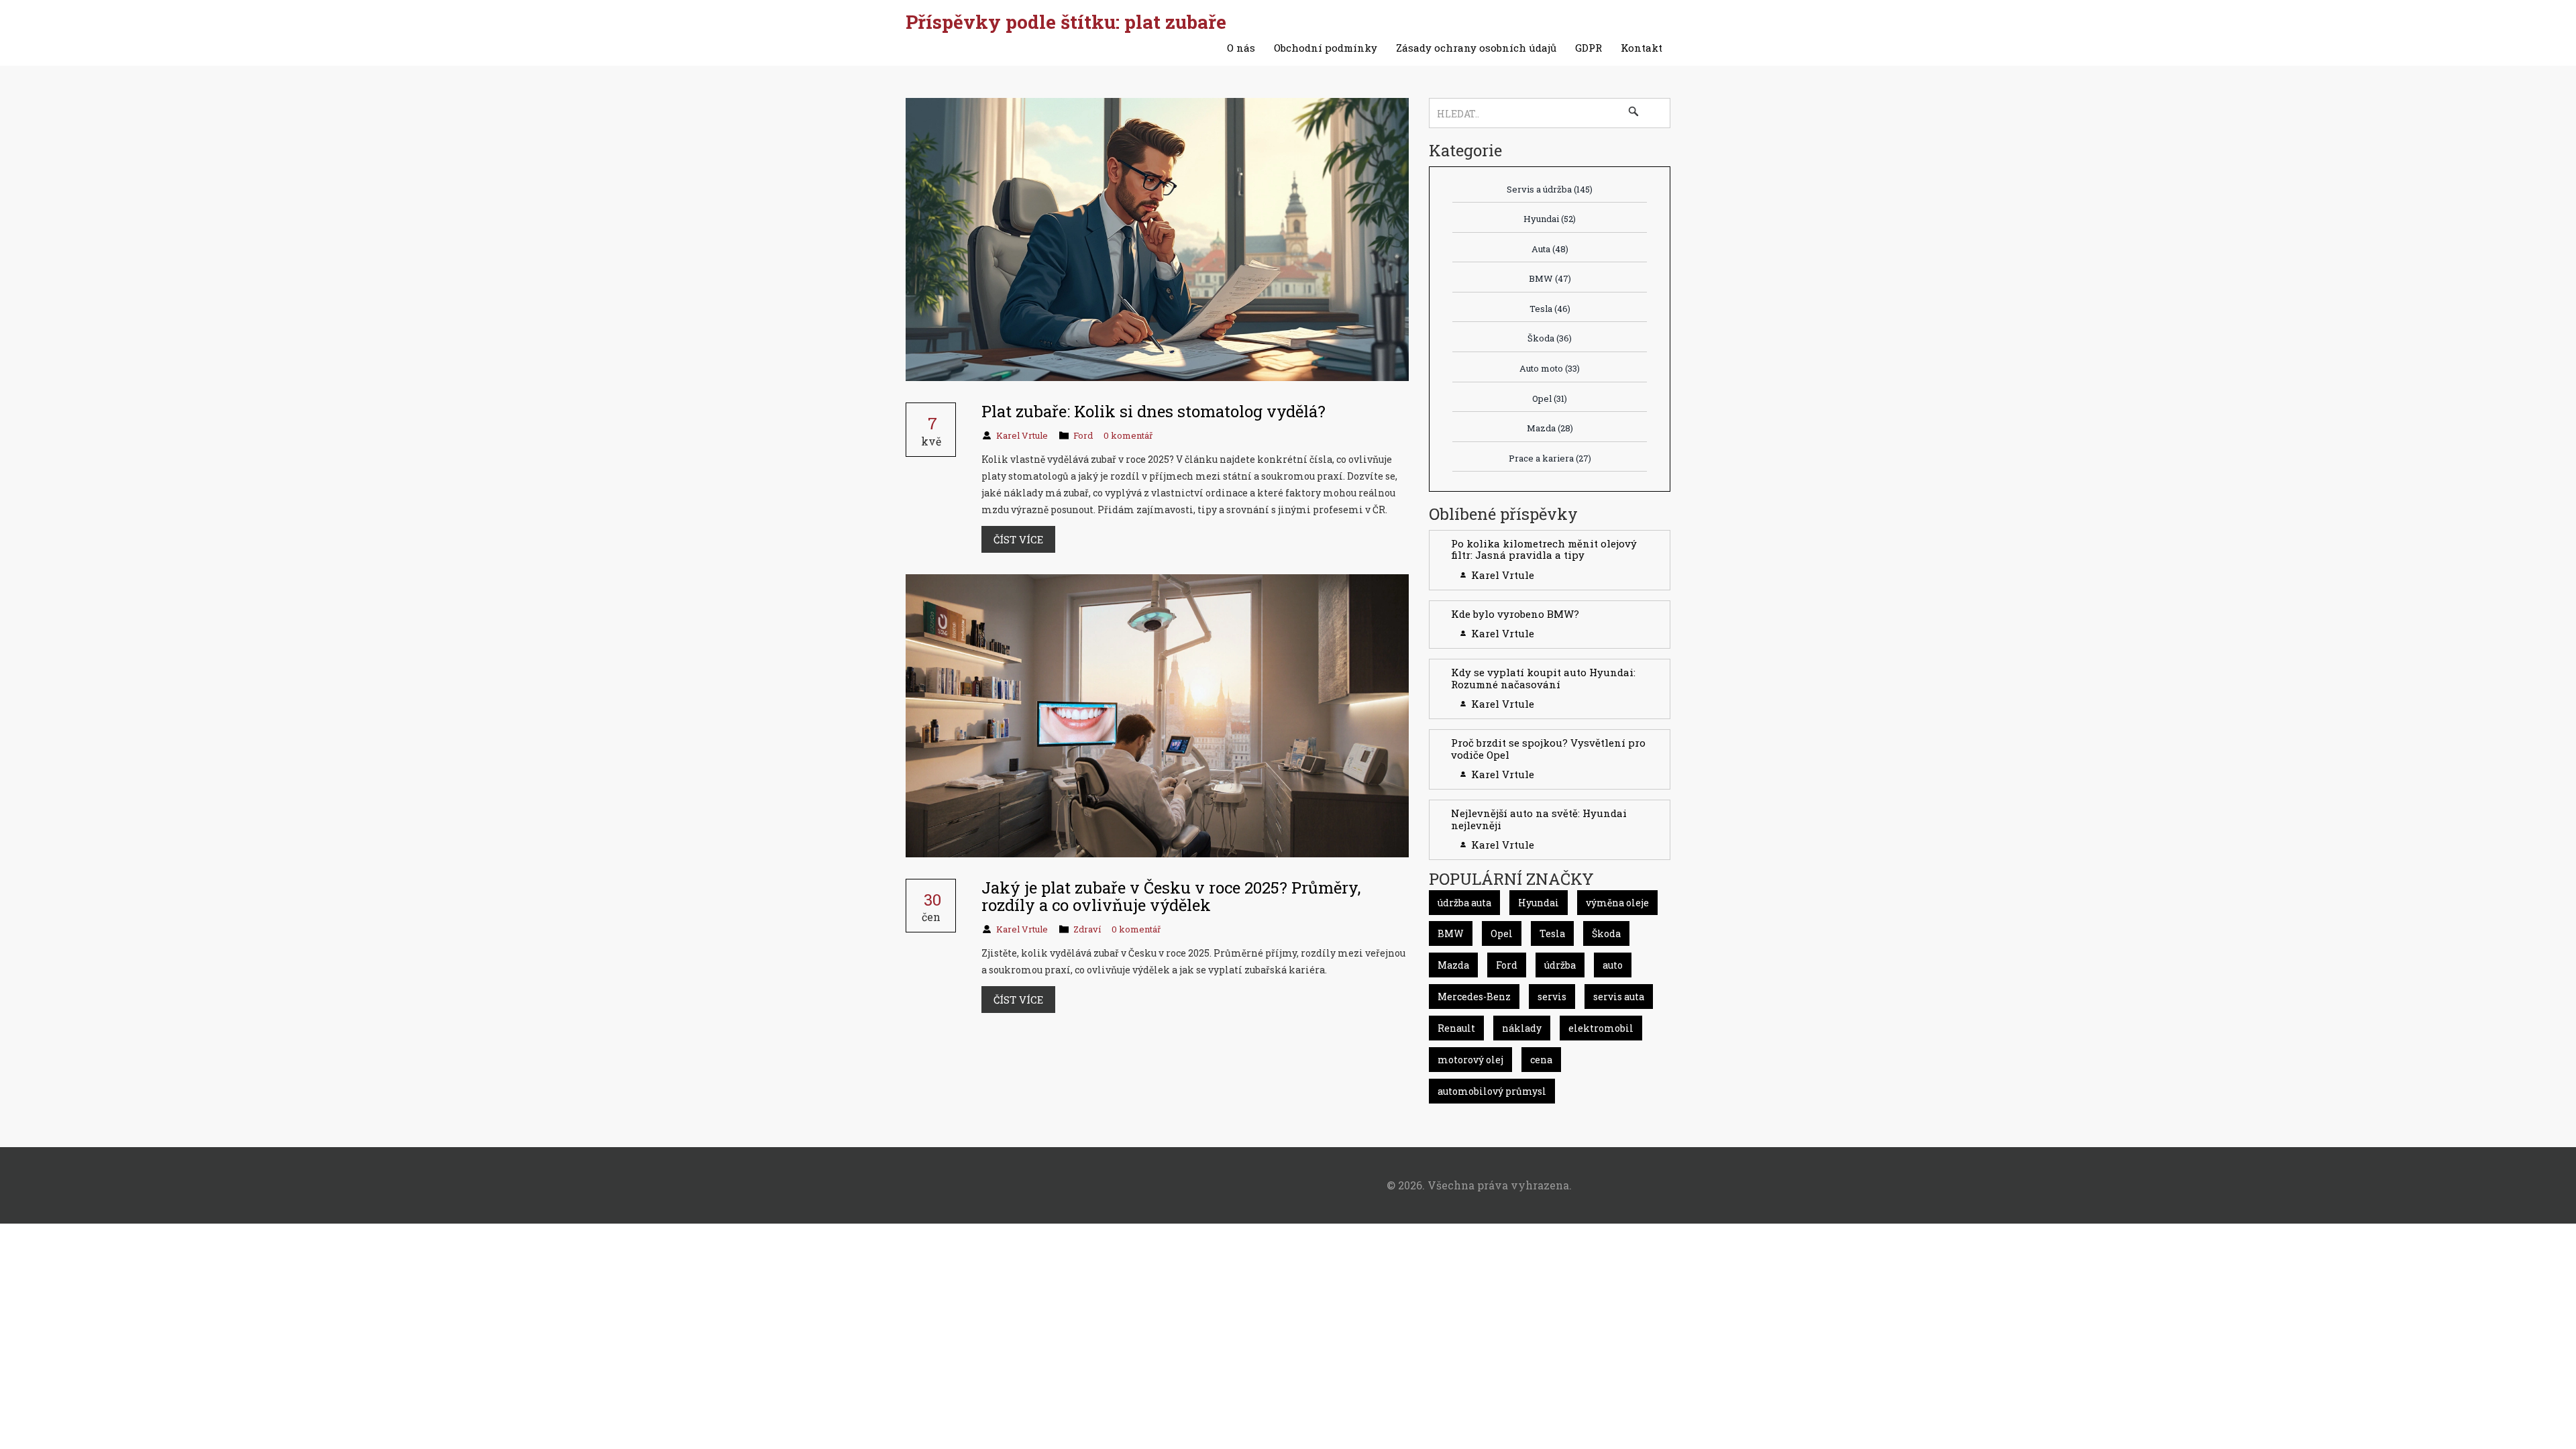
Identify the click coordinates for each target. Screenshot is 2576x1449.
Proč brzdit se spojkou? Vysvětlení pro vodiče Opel (1548, 749)
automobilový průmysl (1492, 1091)
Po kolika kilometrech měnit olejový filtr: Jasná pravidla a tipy (1544, 549)
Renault (1456, 1028)
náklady (1522, 1028)
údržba (1560, 965)
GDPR (1589, 48)
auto (1613, 965)
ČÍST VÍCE (1018, 539)
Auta (1550, 249)
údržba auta (1464, 903)
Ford (1083, 435)
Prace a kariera (1550, 458)
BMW (1550, 278)
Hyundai (1550, 219)
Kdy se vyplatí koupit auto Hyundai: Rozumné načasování (1543, 678)
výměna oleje (1617, 903)
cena (1541, 1060)
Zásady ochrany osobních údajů (1476, 48)
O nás (1241, 48)
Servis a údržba (1550, 189)
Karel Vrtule (1022, 435)
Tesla (1550, 309)
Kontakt (1642, 48)
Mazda (1550, 428)
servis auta (1619, 997)
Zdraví (1087, 929)
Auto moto (1550, 368)
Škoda (1550, 338)
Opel (1550, 398)
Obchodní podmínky (1326, 48)
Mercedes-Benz (1474, 997)
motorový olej (1470, 1060)
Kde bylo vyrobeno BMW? (1515, 614)
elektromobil (1601, 1028)
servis (1552, 997)
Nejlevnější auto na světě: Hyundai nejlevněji (1539, 819)
